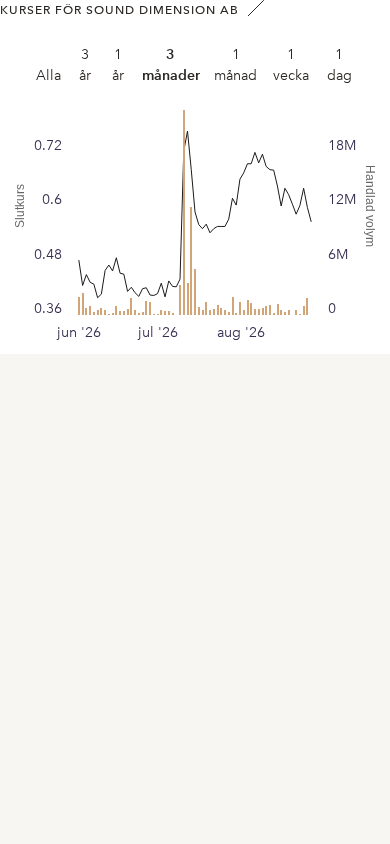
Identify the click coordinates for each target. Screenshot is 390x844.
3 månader (171, 65)
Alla (48, 75)
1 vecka (291, 65)
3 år (85, 65)
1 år (118, 65)
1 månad (235, 65)
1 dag (339, 65)
